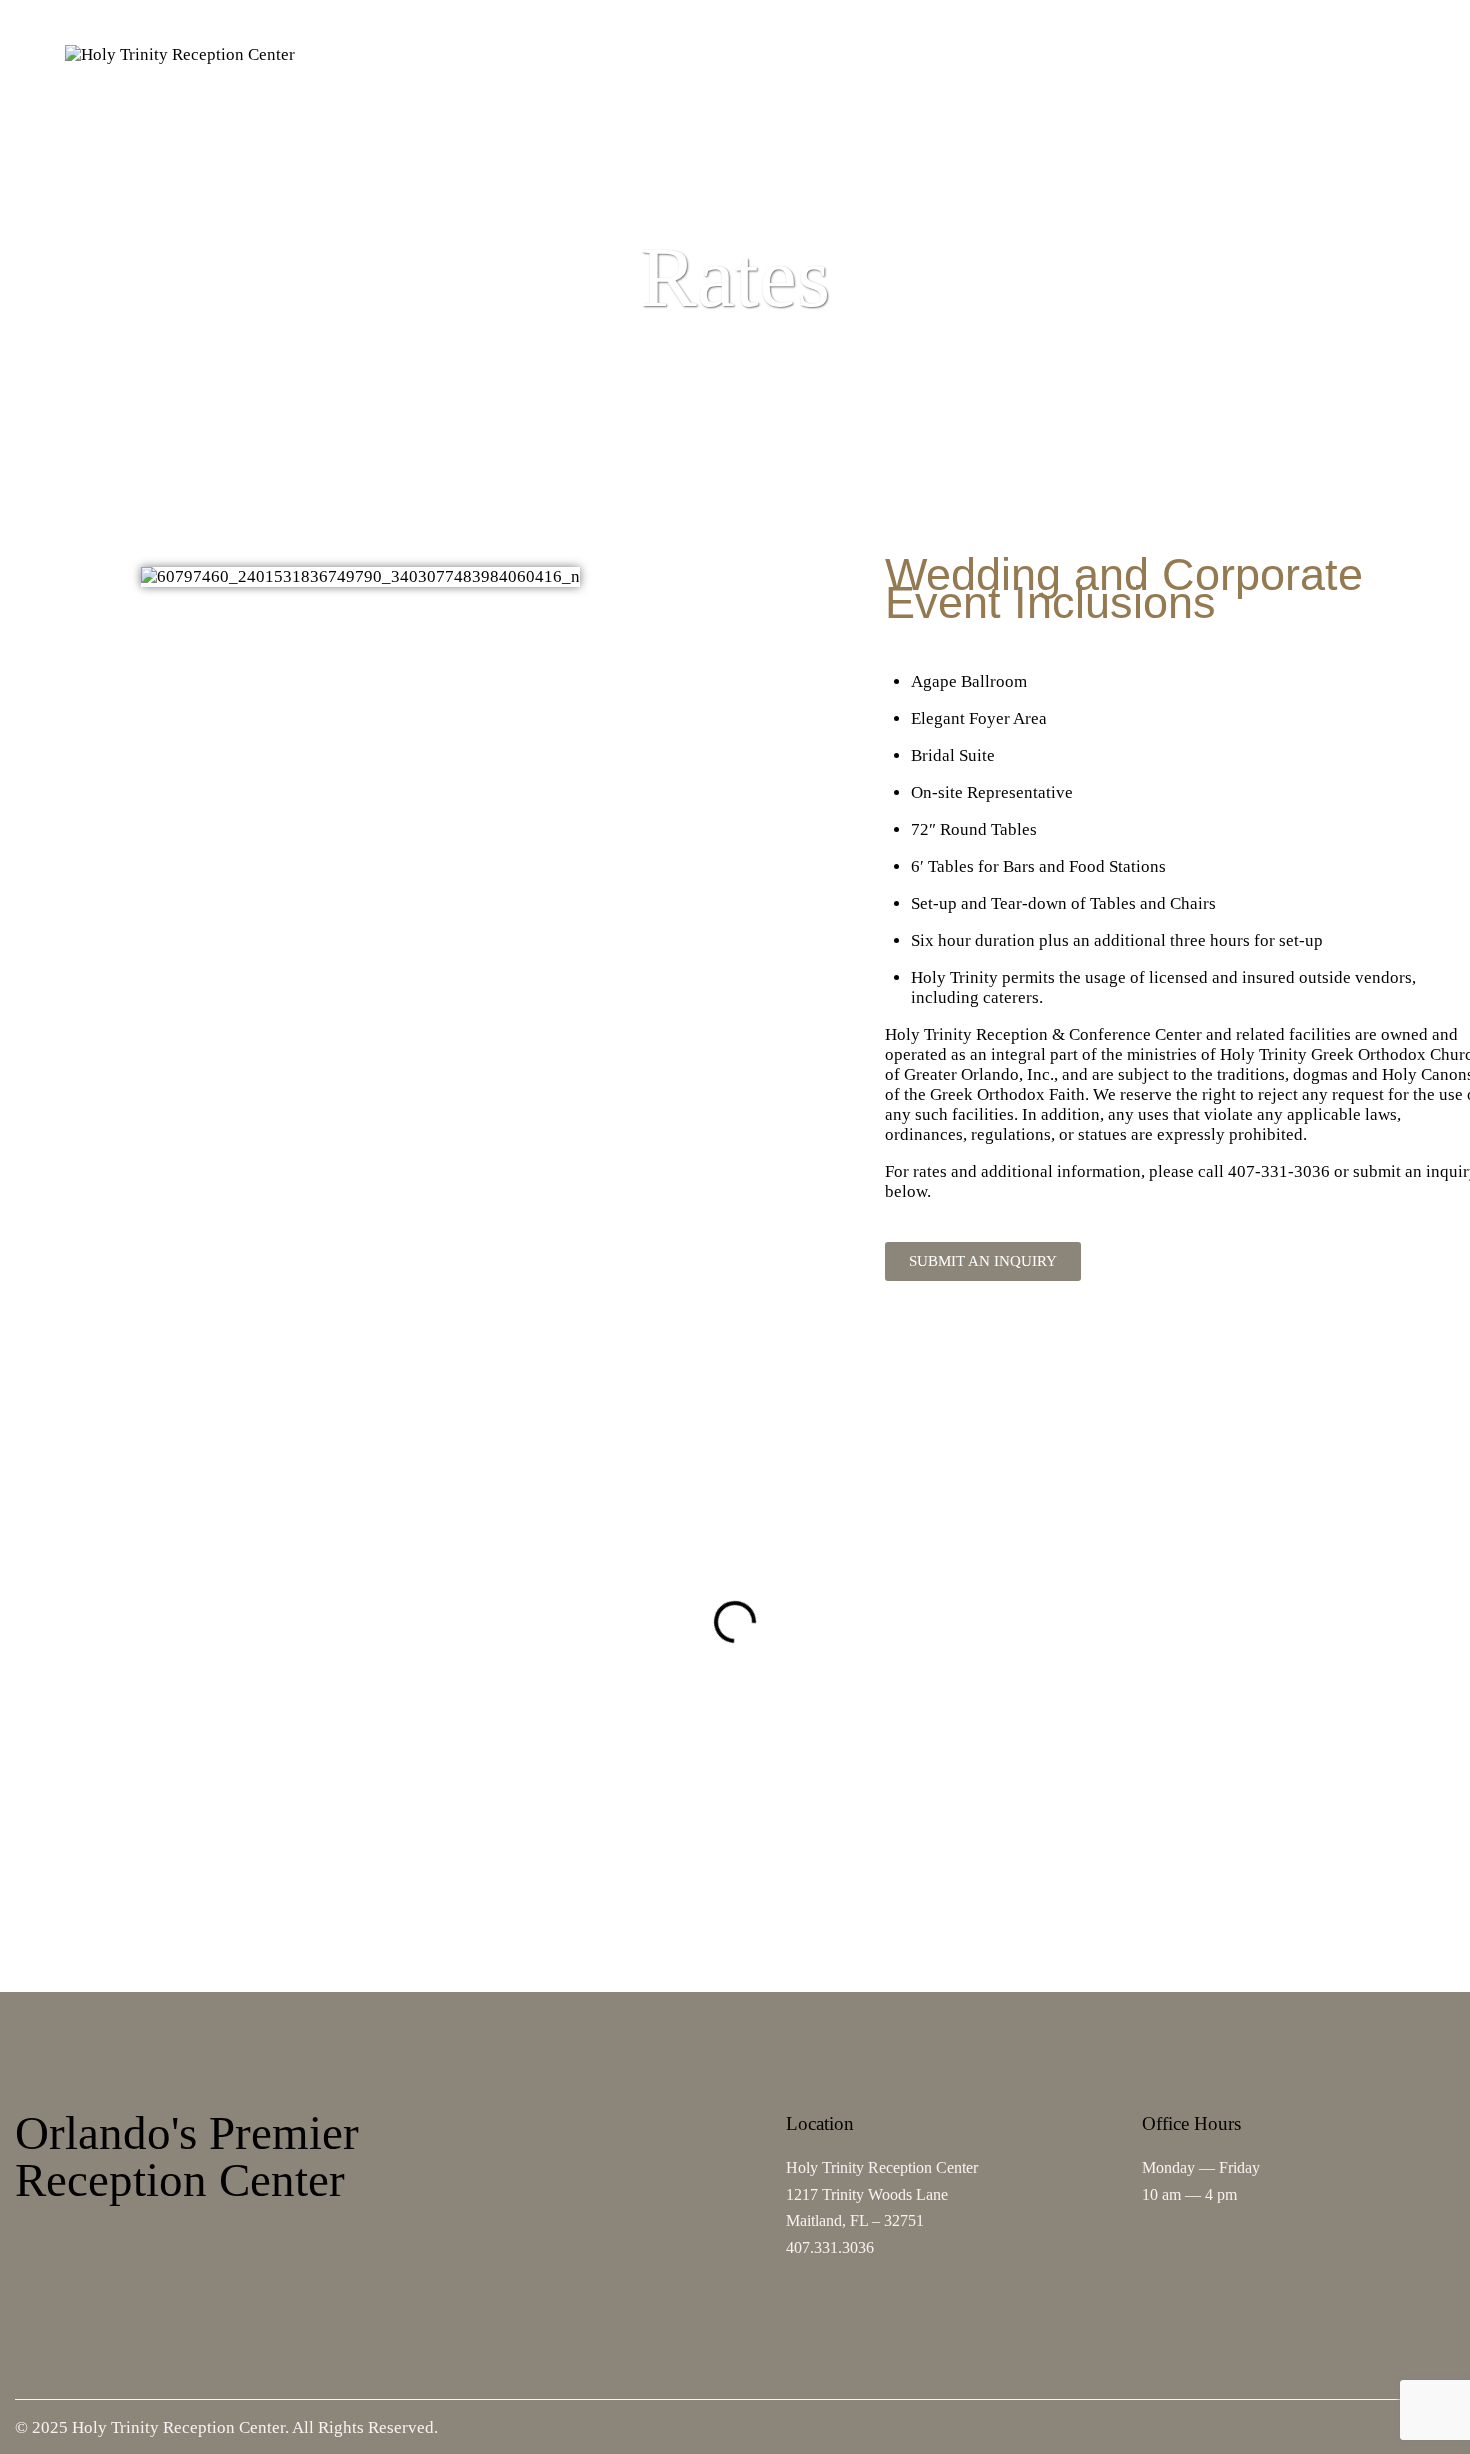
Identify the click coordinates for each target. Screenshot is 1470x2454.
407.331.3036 (830, 2247)
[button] (18, 1622)
